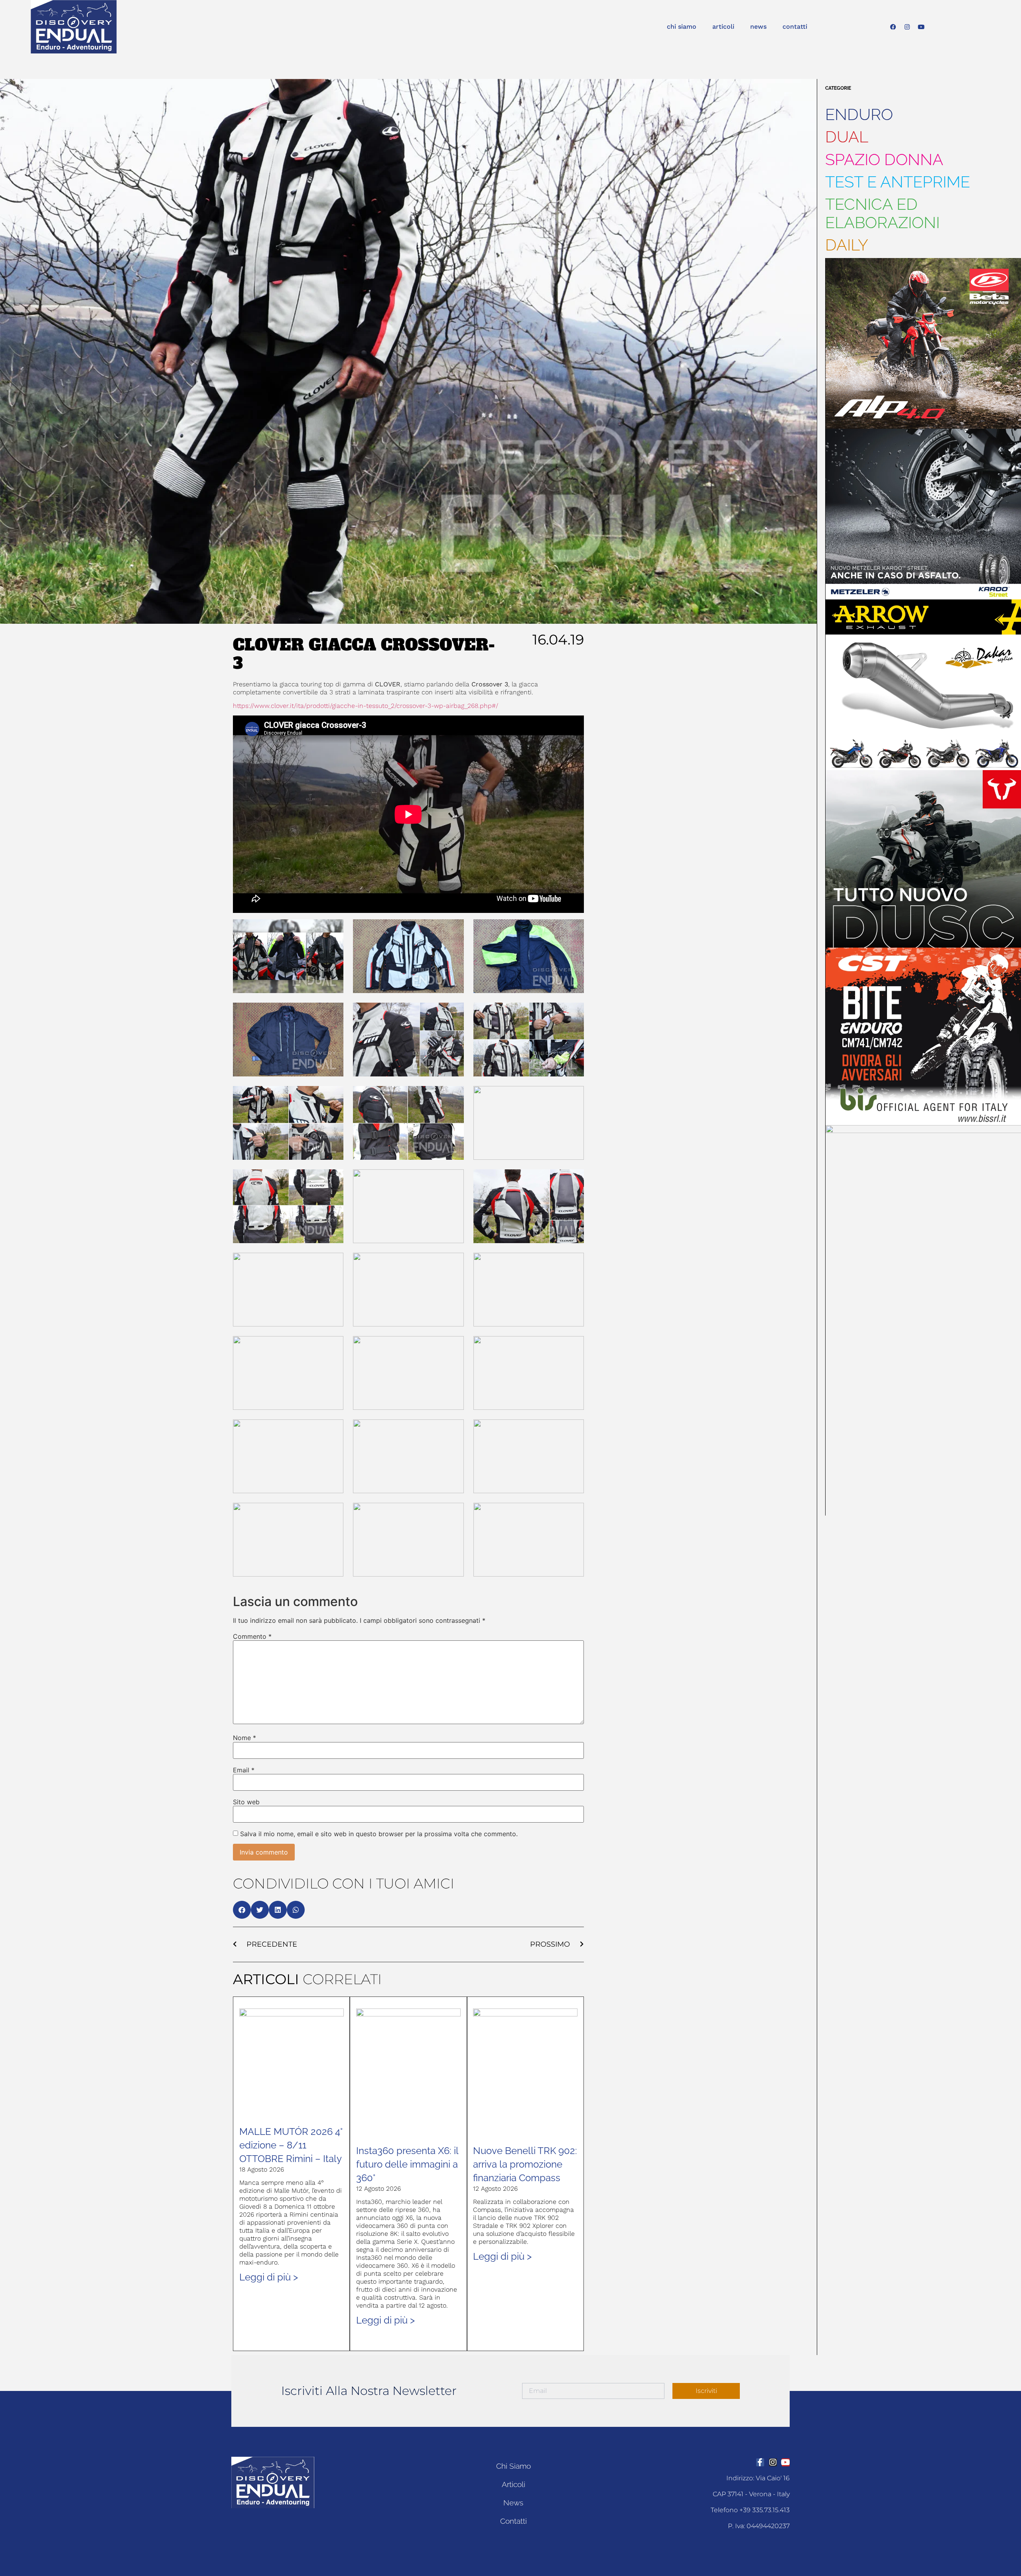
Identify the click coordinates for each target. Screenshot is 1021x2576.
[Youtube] (921, 27)
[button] (242, 1910)
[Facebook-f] (760, 2462)
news (758, 27)
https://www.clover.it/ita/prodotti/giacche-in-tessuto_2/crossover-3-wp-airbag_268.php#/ (366, 706)
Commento (252, 1636)
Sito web (246, 1802)
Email (244, 1770)
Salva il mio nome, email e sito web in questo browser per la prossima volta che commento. (379, 1834)
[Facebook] (893, 27)
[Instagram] (907, 27)
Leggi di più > (269, 2277)
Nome (244, 1738)
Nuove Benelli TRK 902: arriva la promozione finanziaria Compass (525, 2164)
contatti (795, 27)
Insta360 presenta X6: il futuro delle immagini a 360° (407, 2164)
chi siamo (682, 27)
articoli (723, 27)
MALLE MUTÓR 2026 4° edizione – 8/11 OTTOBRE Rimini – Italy (291, 2145)
